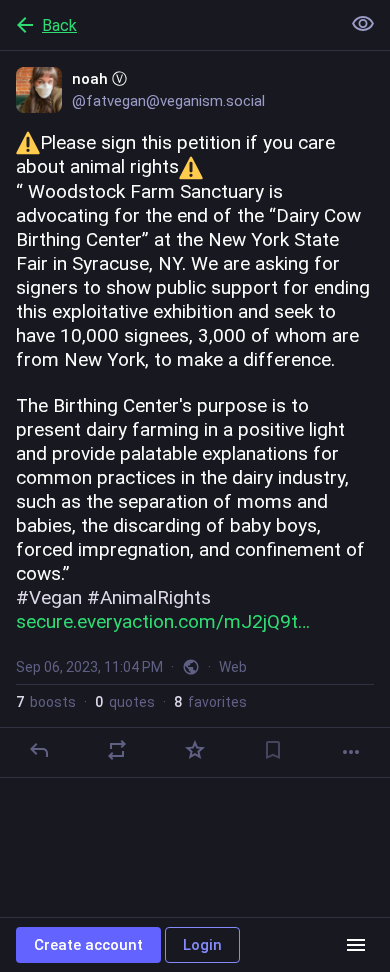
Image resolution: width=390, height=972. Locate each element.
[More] (351, 752)
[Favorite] (195, 750)
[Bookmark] (273, 750)
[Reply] (39, 750)
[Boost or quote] (117, 750)
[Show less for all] (363, 24)
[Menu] (356, 945)
